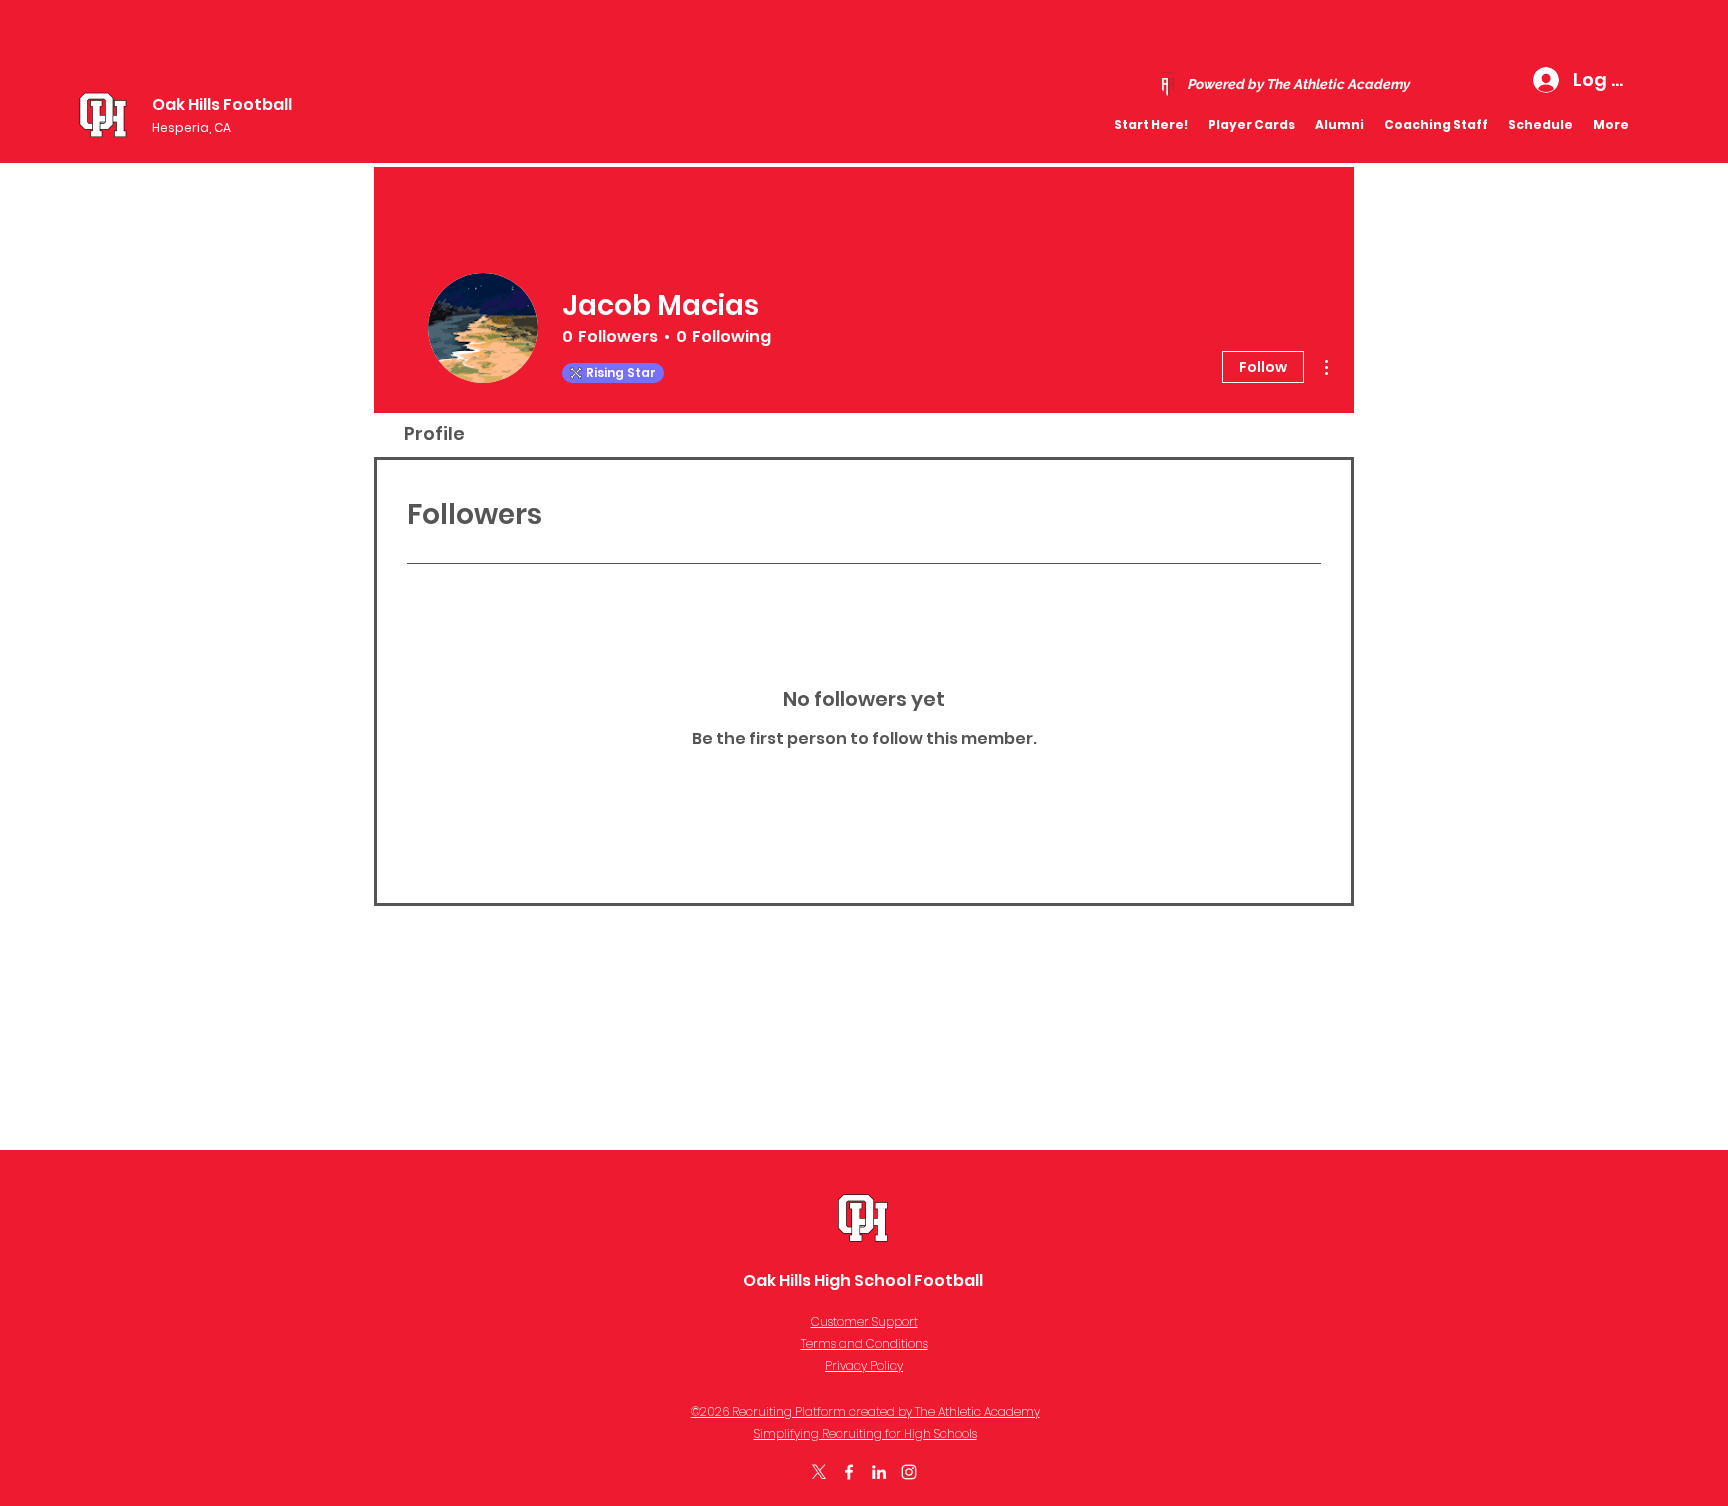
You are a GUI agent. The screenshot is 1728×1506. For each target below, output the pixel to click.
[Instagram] (909, 1472)
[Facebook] (849, 1472)
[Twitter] (819, 1472)
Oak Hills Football (222, 104)
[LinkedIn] (879, 1472)
